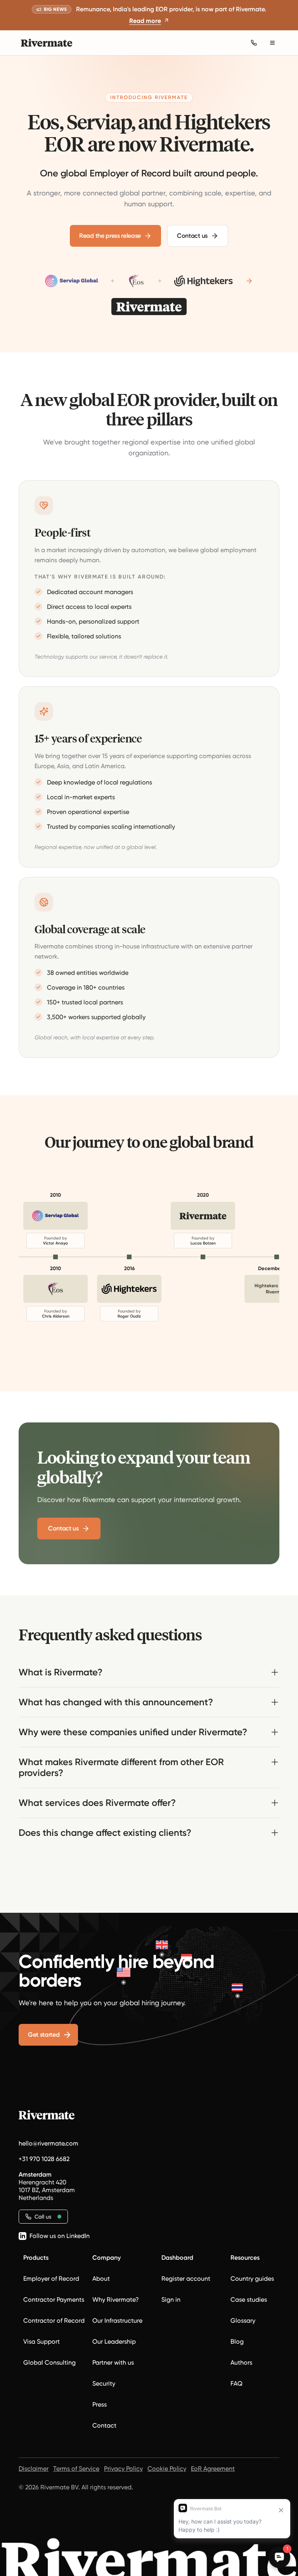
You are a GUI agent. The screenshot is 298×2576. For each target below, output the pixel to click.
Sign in (171, 2300)
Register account (186, 2279)
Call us (43, 2217)
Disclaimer (34, 2469)
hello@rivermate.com (49, 2143)
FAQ (236, 2383)
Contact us (192, 236)
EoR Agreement (213, 2469)
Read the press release (110, 236)
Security (104, 2383)
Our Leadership (114, 2342)
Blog (237, 2342)
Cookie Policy (167, 2469)
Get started (44, 2035)
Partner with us (113, 2362)
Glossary (243, 2321)
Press (100, 2404)
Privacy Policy (123, 2469)
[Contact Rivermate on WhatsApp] (254, 43)
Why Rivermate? (116, 2300)
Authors (241, 2362)
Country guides (252, 2279)
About (101, 2279)
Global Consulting (49, 2362)
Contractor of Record (54, 2321)
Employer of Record (51, 2279)
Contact (104, 2425)
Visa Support (42, 2342)
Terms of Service (76, 2469)
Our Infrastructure (117, 2321)
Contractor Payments (54, 2300)
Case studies (249, 2300)
